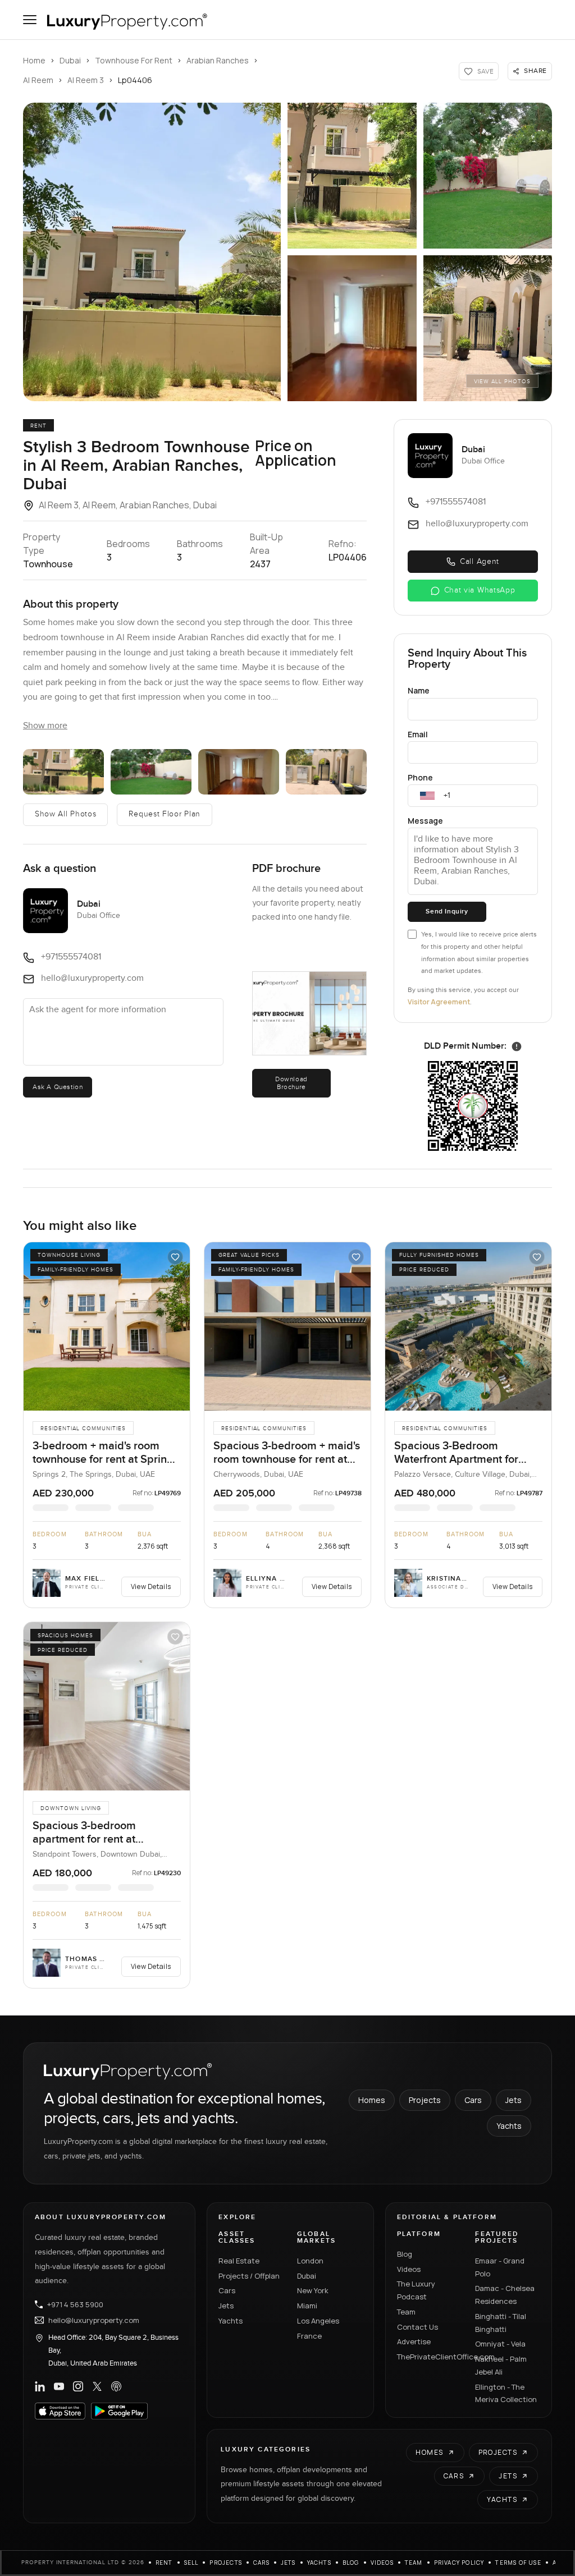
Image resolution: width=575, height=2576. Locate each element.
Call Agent (480, 562)
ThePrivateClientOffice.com (430, 2357)
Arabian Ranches (218, 60)
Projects (425, 2100)
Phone (420, 777)
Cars (473, 2100)
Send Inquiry (447, 912)
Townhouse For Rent (134, 60)
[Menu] (30, 20)
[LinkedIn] (40, 2386)
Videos (409, 2269)
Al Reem (38, 80)
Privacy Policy (459, 2563)
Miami (307, 2306)
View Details (151, 1587)
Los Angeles (318, 2321)
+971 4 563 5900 (75, 2304)
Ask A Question (58, 1087)
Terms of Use (518, 2563)
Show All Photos (66, 814)
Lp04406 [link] (135, 80)
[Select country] (427, 796)
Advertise (414, 2341)
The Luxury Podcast (416, 2290)
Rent (164, 2563)
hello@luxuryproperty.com (94, 2320)
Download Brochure (291, 1083)
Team (406, 2312)
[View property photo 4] (352, 328)
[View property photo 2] (352, 176)
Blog (405, 2254)
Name (419, 690)
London (310, 2261)
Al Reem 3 (86, 80)
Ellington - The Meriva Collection (506, 2393)
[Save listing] (175, 1257)
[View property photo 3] (488, 176)
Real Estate (239, 2261)
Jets (514, 2100)
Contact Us (417, 2327)
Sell (191, 2563)
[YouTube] (59, 2386)
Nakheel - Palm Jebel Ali (501, 2365)
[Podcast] (116, 2386)
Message (425, 821)
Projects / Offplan (249, 2276)
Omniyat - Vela (500, 2344)
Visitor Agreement (439, 1002)
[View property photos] (152, 252)
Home (34, 60)
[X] (97, 2386)
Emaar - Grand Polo (500, 2267)
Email (418, 734)
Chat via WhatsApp (480, 590)
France (309, 2336)
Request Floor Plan (165, 814)
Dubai (70, 60)
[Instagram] (78, 2386)
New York (313, 2290)
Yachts (509, 2126)
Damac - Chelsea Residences (505, 2295)
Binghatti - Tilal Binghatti (501, 2323)
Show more (45, 726)
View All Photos (502, 382)
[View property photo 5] (488, 328)
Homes (372, 2100)
